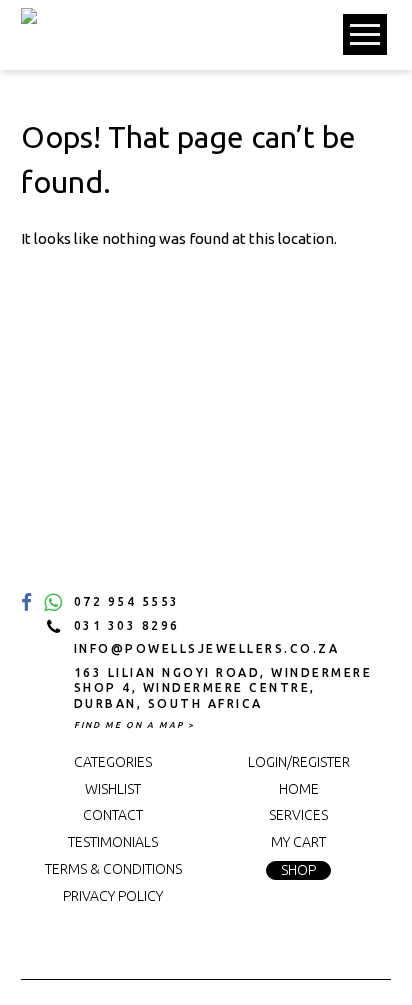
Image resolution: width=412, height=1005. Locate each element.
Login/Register (299, 762)
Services (298, 815)
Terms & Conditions (113, 869)
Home (299, 789)
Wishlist (113, 789)
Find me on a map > (134, 725)
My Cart (298, 842)
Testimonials (113, 842)
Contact (113, 815)
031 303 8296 (127, 625)
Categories (113, 762)
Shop (298, 870)
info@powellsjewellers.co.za (207, 648)
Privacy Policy (113, 896)
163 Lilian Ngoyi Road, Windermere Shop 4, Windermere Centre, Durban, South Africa (223, 688)
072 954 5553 (127, 601)
